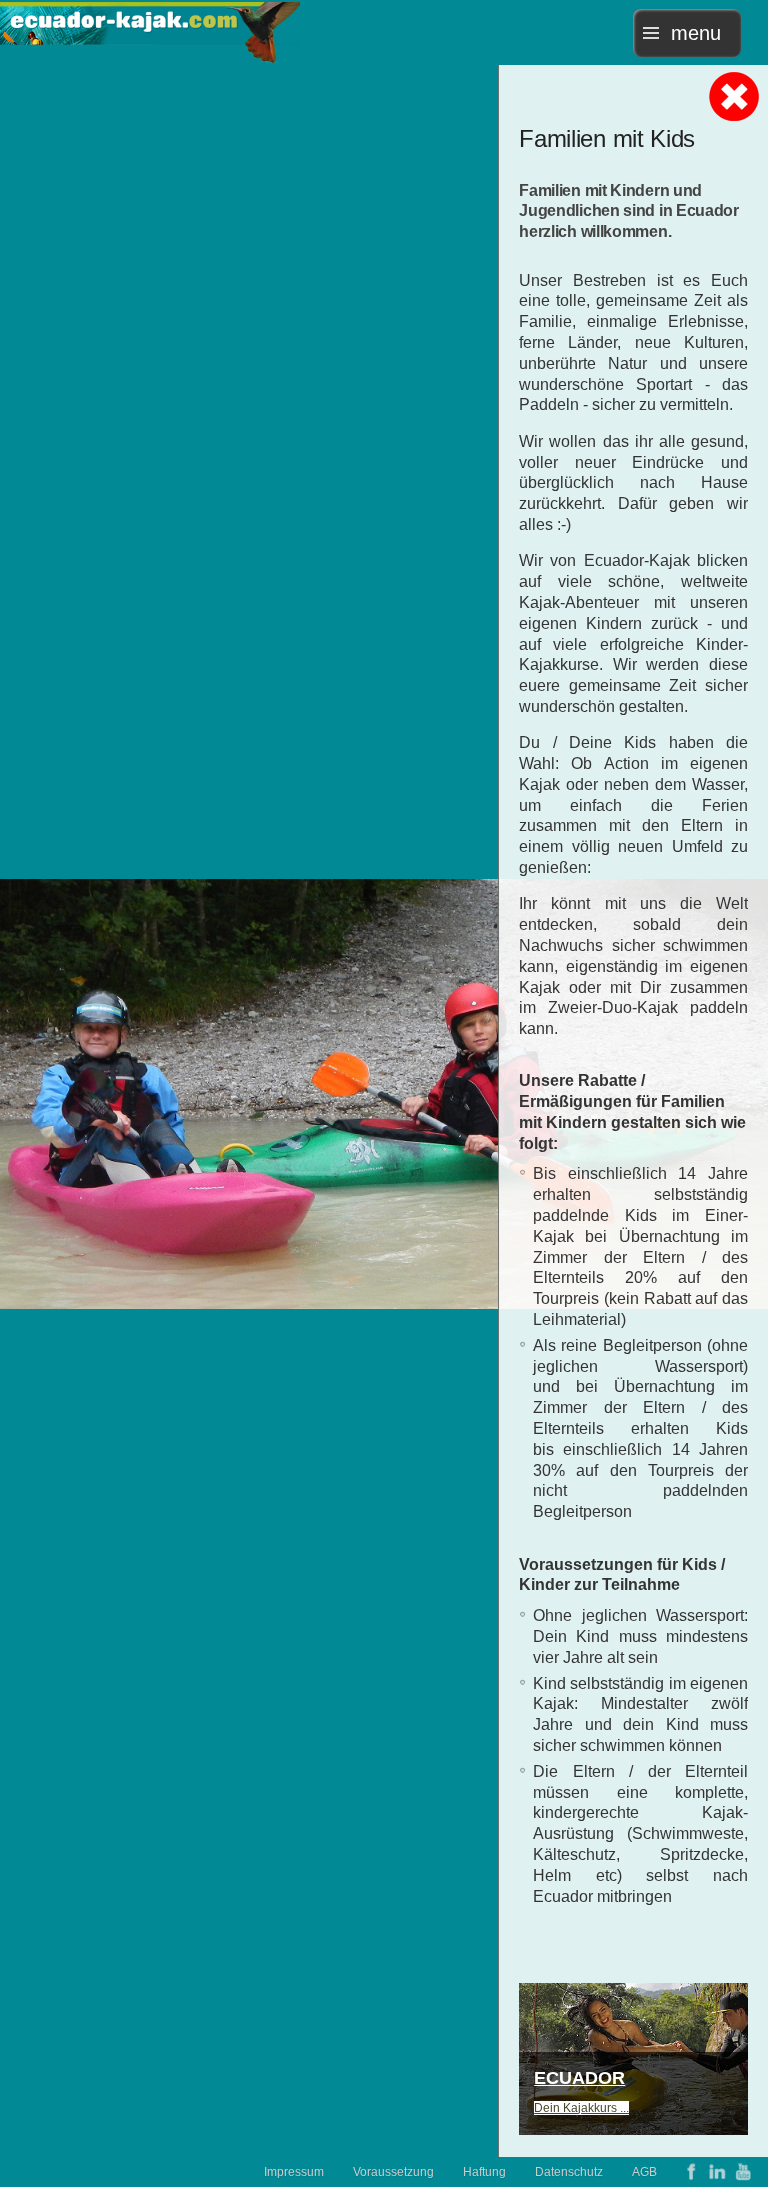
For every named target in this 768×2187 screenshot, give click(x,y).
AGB (644, 2172)
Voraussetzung (393, 2172)
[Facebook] (691, 2171)
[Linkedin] (717, 2171)
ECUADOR (579, 2078)
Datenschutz (569, 2172)
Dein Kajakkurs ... (581, 2108)
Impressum (294, 2172)
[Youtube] (743, 2171)
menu (696, 33)
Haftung (484, 2172)
